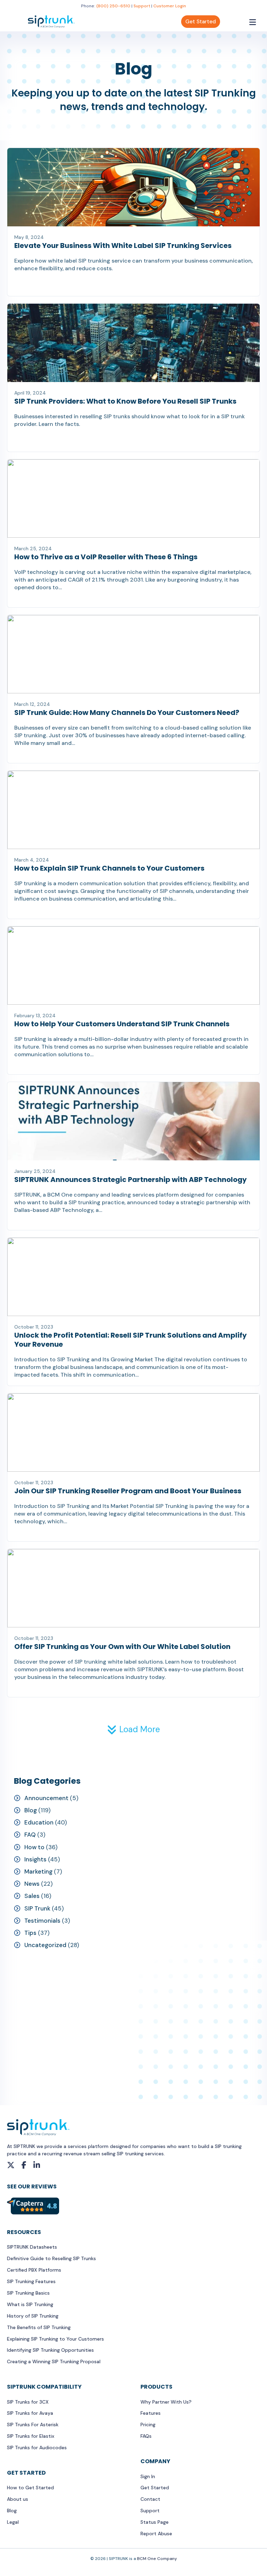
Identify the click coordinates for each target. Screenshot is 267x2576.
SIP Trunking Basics (28, 2293)
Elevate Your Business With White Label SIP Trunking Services (123, 246)
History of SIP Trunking (33, 2316)
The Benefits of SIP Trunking (39, 2327)
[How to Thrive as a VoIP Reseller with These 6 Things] (133, 498)
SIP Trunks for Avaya (30, 2413)
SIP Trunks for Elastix (31, 2436)
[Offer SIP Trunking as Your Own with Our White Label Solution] (133, 1588)
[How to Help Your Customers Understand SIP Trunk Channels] (133, 965)
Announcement (46, 1798)
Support (142, 6)
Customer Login (170, 6)
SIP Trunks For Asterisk (33, 2425)
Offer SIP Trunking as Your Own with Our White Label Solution (122, 1647)
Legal (13, 2522)
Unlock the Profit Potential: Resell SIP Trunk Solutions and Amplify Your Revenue (131, 1340)
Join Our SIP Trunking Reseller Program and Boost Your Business (128, 1491)
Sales (32, 1896)
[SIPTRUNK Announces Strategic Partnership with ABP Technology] (133, 1121)
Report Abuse (156, 2534)
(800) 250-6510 (113, 6)
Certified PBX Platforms (34, 2270)
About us (18, 2499)
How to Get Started (30, 2488)
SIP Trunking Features (31, 2281)
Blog (31, 1810)
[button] (133, 1729)
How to (34, 1847)
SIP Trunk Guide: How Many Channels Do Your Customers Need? (127, 713)
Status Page (155, 2522)
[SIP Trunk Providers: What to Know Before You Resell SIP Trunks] (133, 342)
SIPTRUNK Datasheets (32, 2247)
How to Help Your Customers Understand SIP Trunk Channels (122, 1024)
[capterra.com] (33, 2205)
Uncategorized (45, 1945)
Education (39, 1822)
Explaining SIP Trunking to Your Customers (55, 2339)
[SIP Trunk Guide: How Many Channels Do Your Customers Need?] (133, 654)
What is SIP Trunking (30, 2304)
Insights (35, 1859)
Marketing (38, 1871)
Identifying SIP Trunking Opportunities (50, 2350)
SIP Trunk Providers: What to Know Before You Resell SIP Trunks (125, 401)
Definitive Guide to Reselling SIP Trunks (51, 2258)
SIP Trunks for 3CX (28, 2402)
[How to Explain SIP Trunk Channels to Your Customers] (133, 809)
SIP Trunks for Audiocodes (37, 2447)
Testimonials (42, 1921)
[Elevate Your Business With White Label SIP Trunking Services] (133, 187)
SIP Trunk (37, 1908)
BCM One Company (157, 2559)
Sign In (148, 2476)
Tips (30, 1933)
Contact (150, 2499)
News (32, 1884)
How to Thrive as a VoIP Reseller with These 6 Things (106, 557)
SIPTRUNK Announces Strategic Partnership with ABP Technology (131, 1180)
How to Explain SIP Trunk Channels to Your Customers (109, 868)
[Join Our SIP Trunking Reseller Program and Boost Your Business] (133, 1432)
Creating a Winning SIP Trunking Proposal (54, 2361)
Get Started (201, 22)
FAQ (30, 1835)
